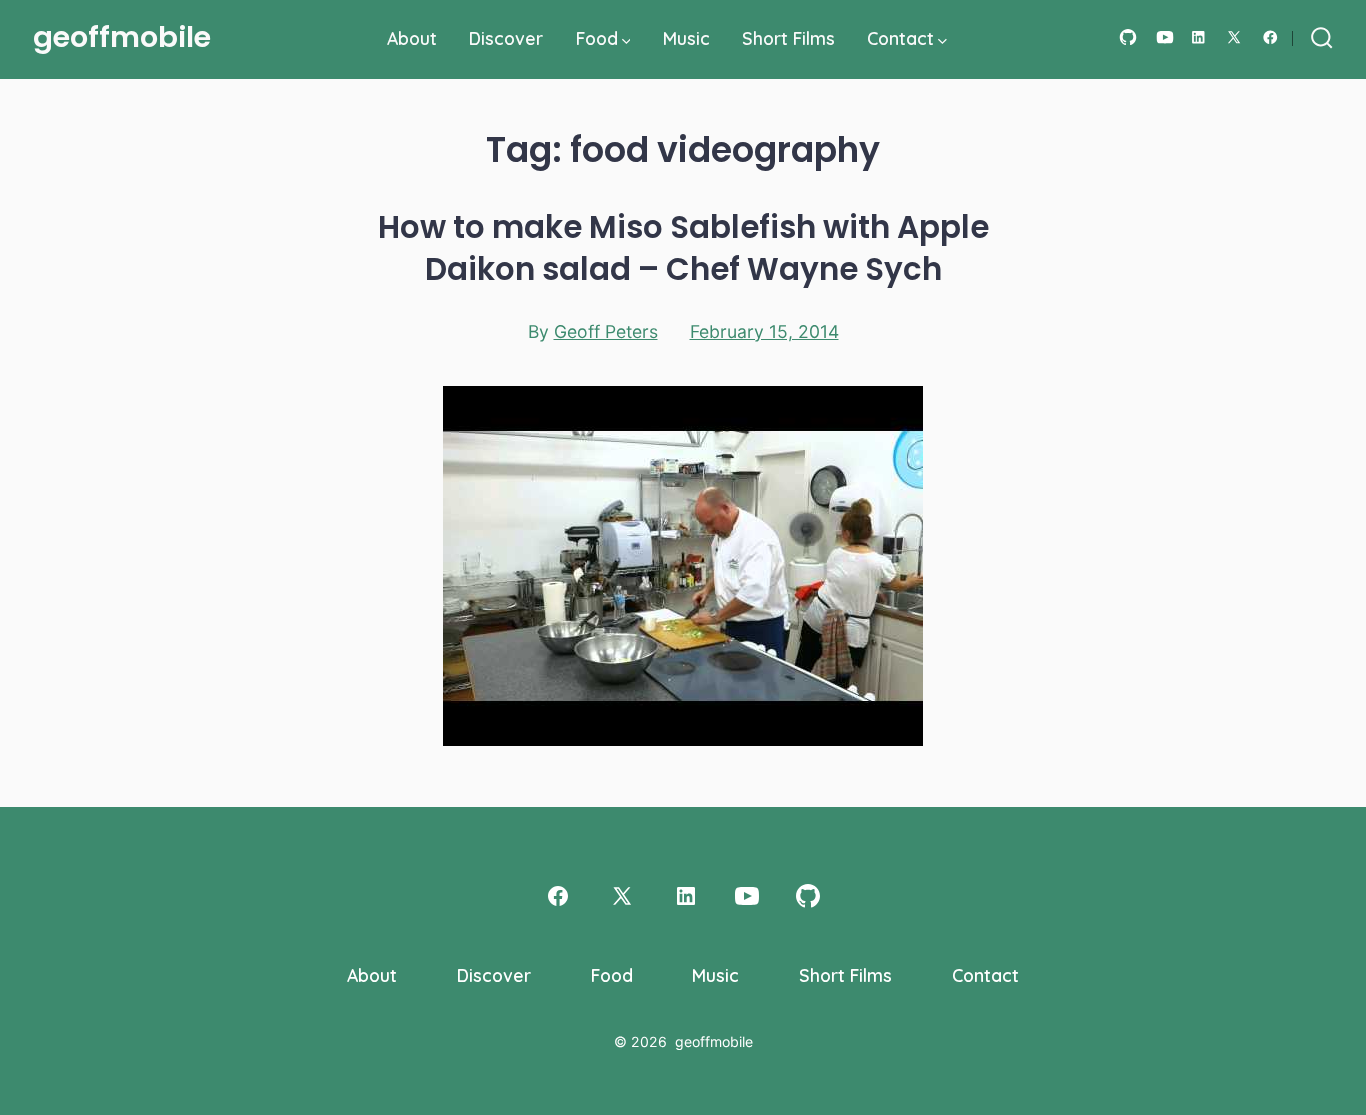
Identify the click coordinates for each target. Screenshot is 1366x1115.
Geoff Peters (606, 331)
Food (597, 38)
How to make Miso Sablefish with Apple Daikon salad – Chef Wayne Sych (683, 248)
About (412, 38)
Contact (900, 38)
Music (686, 38)
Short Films (788, 38)
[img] (626, 41)
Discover (506, 38)
